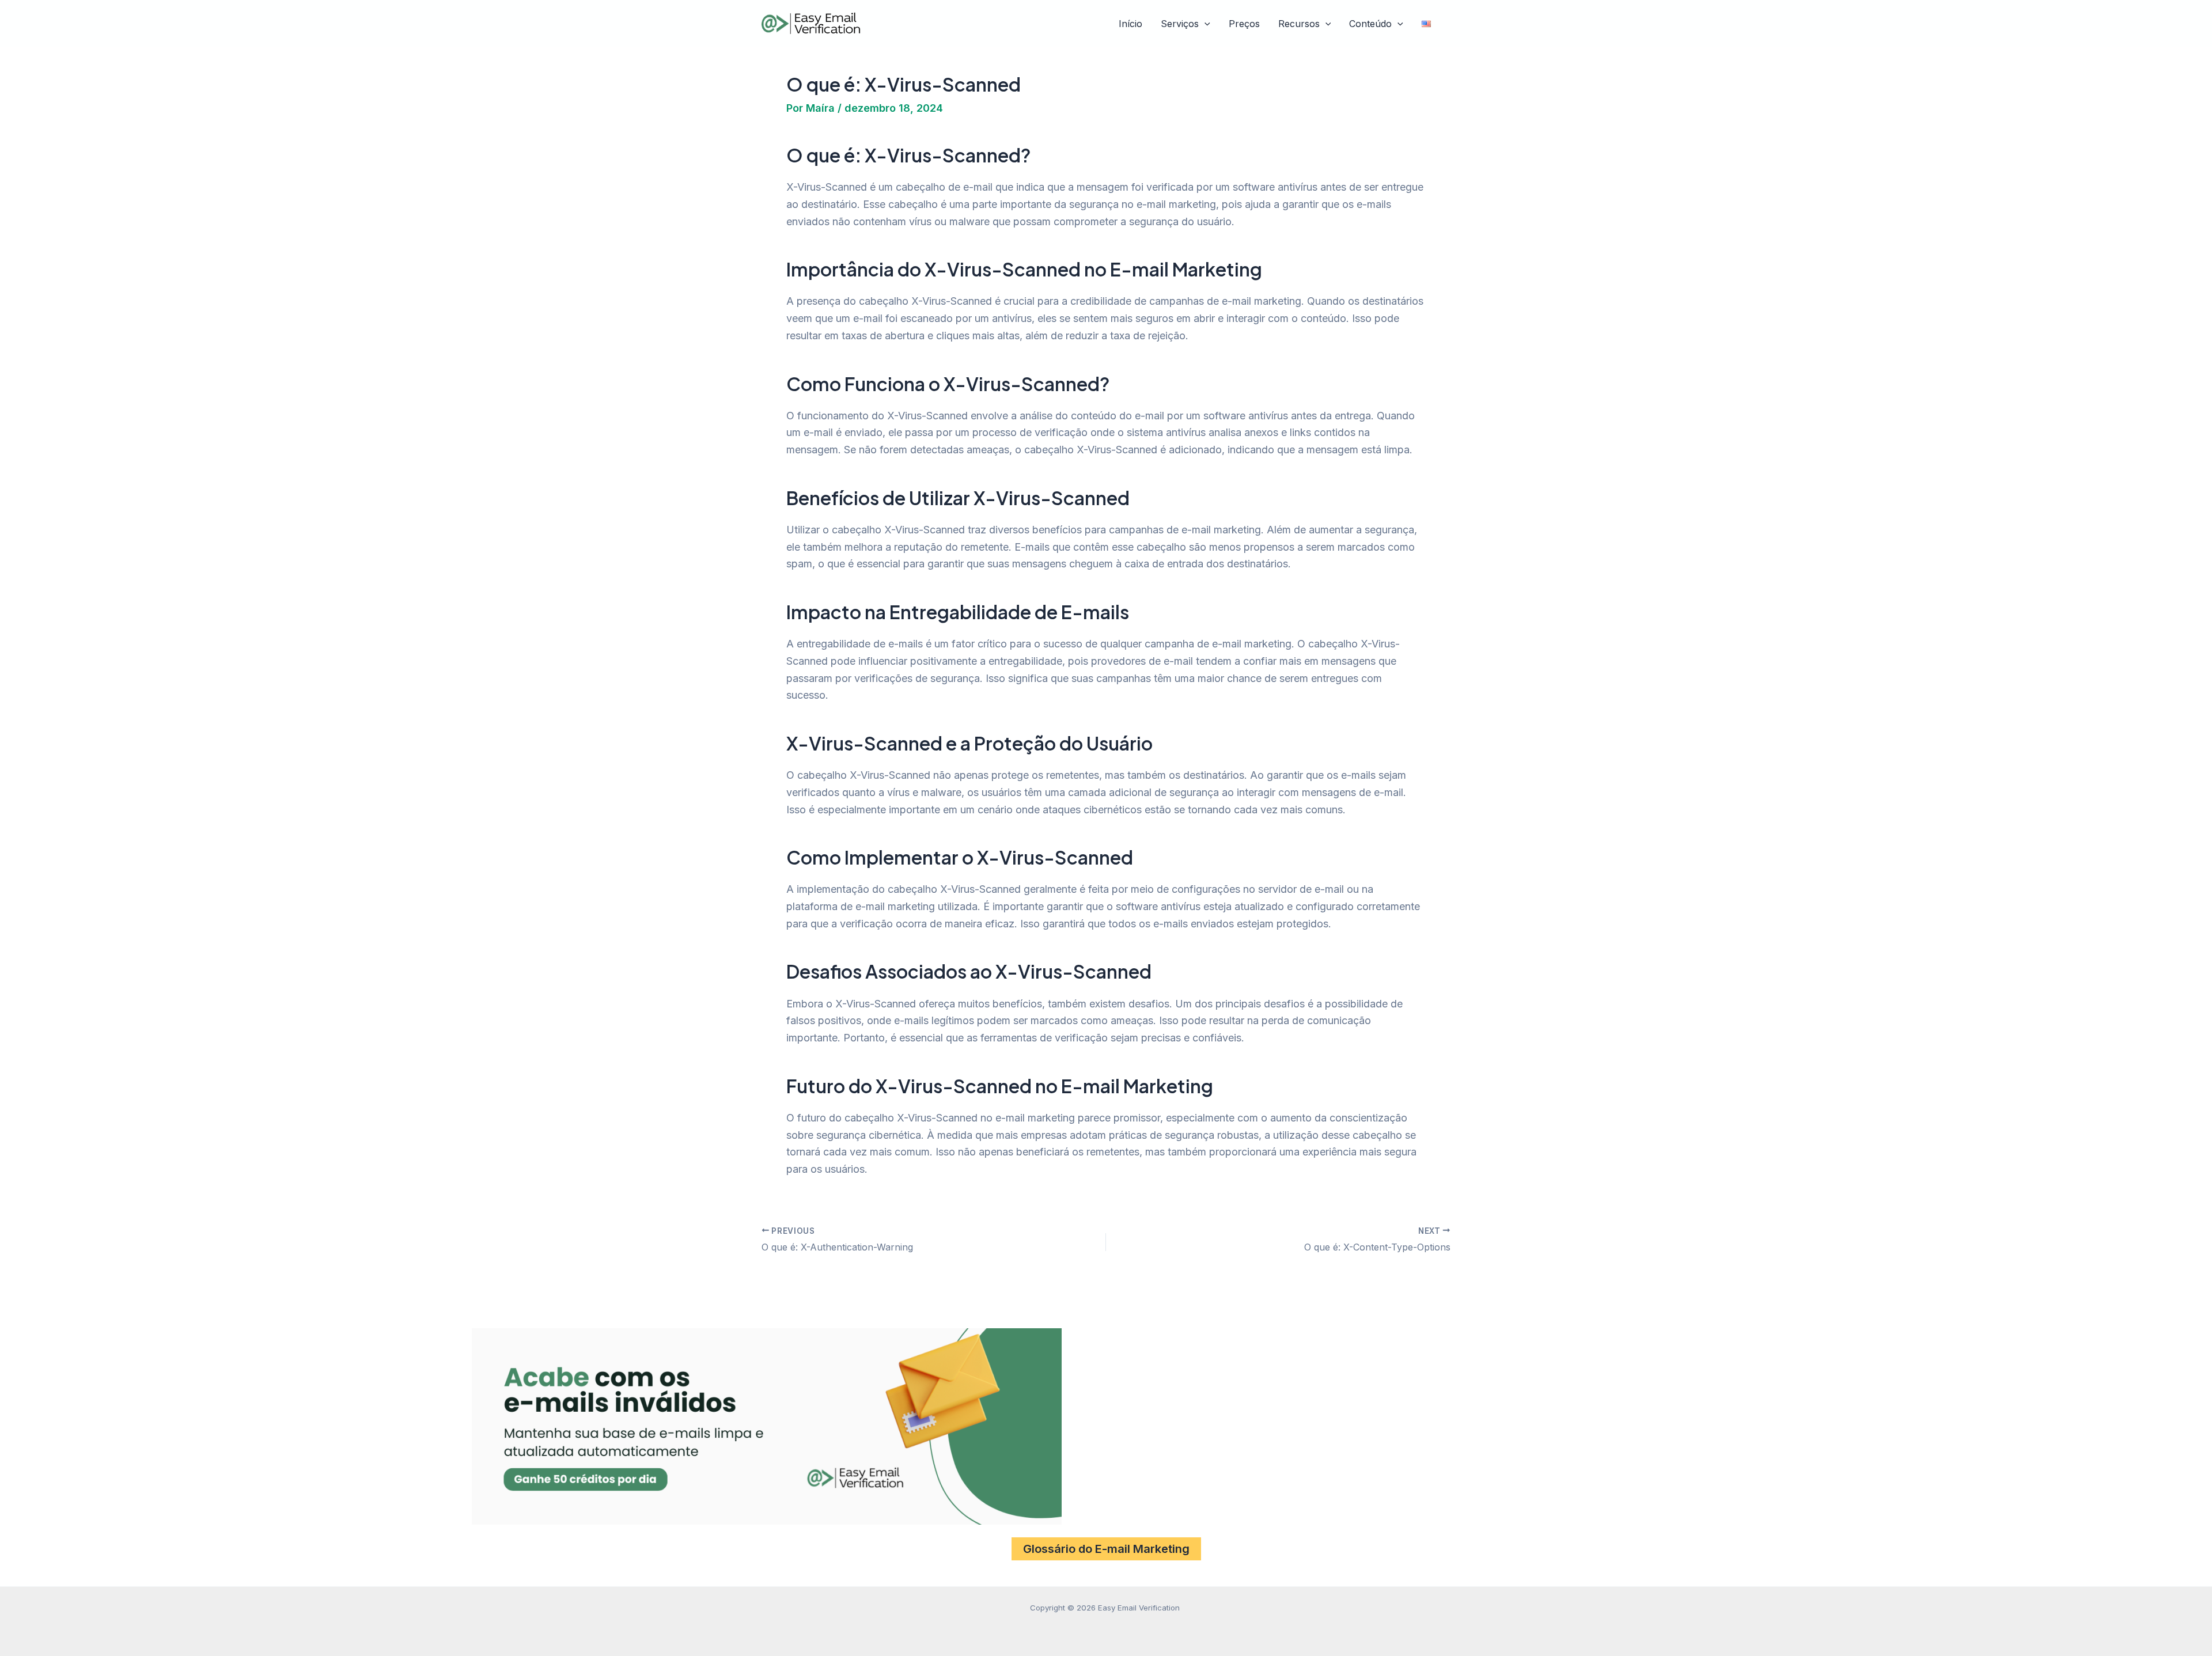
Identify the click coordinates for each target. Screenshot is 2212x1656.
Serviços (1180, 24)
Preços (1244, 24)
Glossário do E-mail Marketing (1106, 1549)
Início (1130, 24)
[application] (1205, 24)
